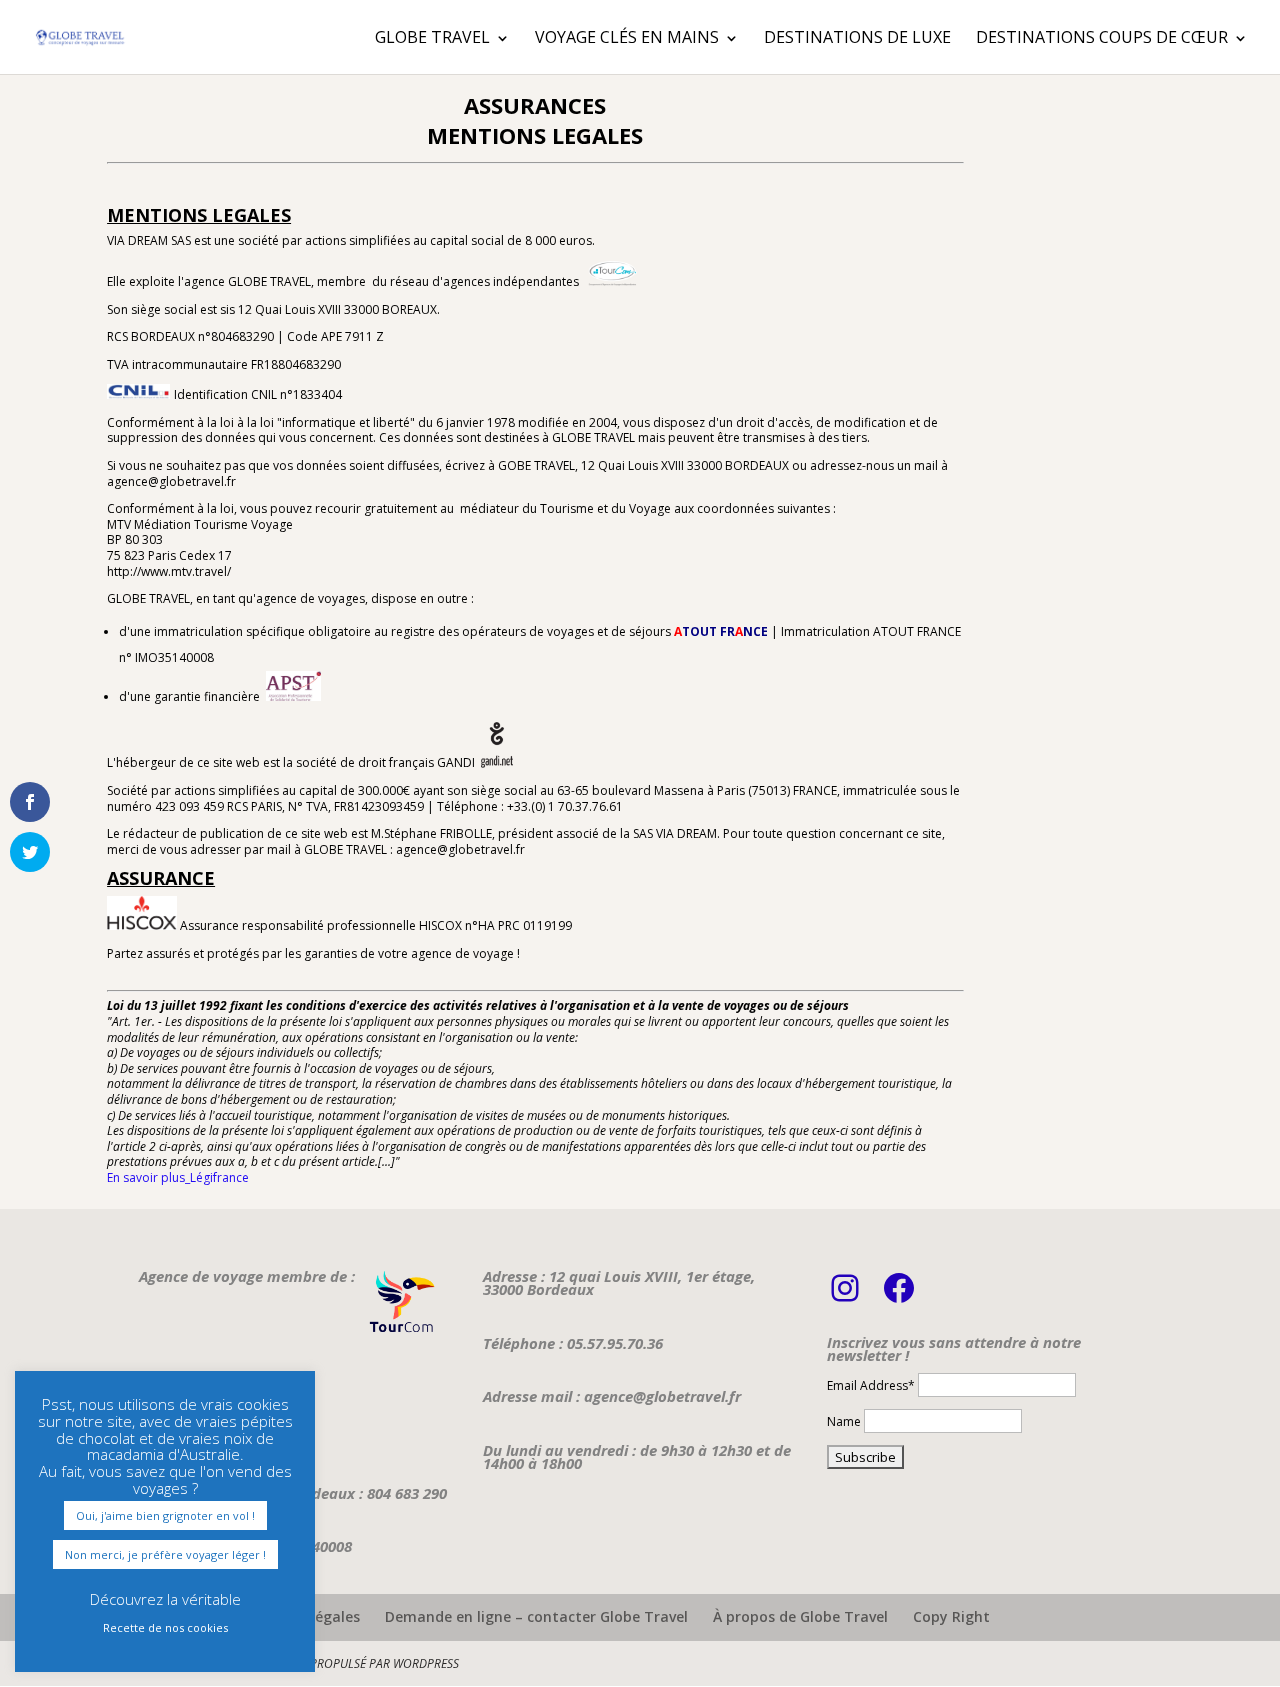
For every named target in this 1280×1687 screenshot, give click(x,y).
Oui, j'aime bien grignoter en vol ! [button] (165, 1515)
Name (844, 1421)
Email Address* (871, 1385)
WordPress (426, 1663)
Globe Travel (432, 37)
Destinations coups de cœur (1102, 37)
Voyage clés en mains (627, 37)
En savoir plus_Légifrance (178, 1177)
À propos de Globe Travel (800, 1616)
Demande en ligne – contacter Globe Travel (536, 1616)
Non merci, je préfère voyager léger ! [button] (165, 1554)
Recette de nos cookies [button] (165, 1627)
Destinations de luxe (857, 37)
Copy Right (951, 1616)
